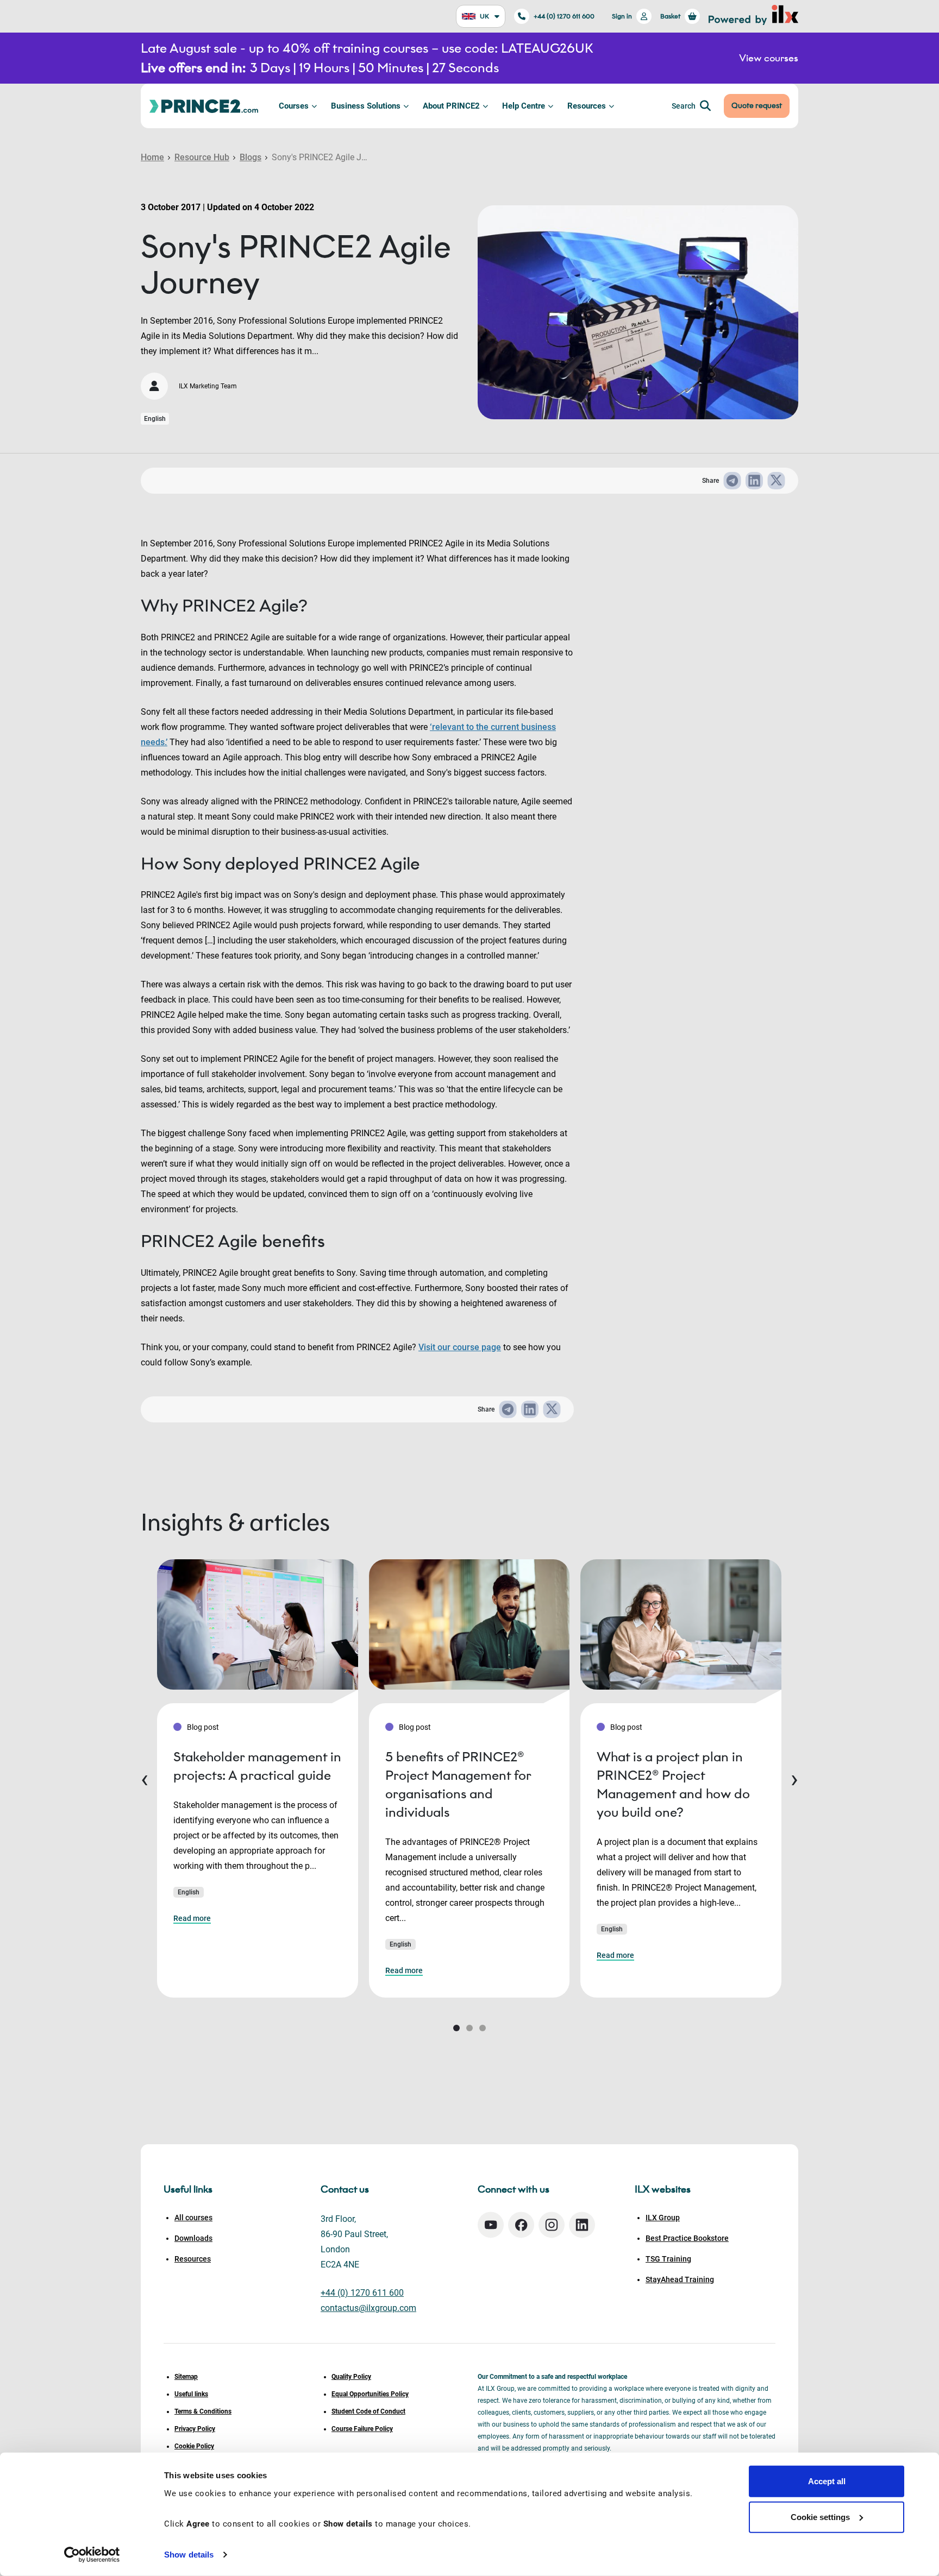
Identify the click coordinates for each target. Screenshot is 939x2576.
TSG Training (668, 2259)
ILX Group (663, 2218)
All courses (193, 2218)
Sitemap (186, 2377)
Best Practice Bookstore (687, 2238)
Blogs (251, 157)
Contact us (345, 2189)
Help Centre (524, 106)
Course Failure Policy (362, 2429)
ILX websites (663, 2189)
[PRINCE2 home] (204, 106)
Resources (587, 106)
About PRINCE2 (451, 106)
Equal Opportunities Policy (370, 2394)
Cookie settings (820, 2517)
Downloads (193, 2238)
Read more (192, 1918)
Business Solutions (366, 106)
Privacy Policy (195, 2429)
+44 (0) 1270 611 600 (564, 16)
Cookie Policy (194, 2446)
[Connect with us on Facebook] (521, 2225)
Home (152, 157)
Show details (189, 2555)
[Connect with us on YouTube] (491, 2225)
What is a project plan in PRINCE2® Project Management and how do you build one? (673, 1784)
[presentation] (145, 1778)
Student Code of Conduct (368, 2411)
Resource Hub (202, 157)
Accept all (827, 2481)
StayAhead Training (680, 2279)
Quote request (757, 106)
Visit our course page (460, 1347)
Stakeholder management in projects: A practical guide (257, 1766)
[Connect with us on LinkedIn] (582, 2225)
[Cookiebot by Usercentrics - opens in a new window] (92, 2555)
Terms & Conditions (203, 2411)
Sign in (622, 16)
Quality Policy (351, 2377)
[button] (456, 2028)
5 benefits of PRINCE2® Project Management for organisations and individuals (458, 1784)
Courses (294, 106)
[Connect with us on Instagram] (552, 2225)
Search (684, 106)
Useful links (191, 2394)
